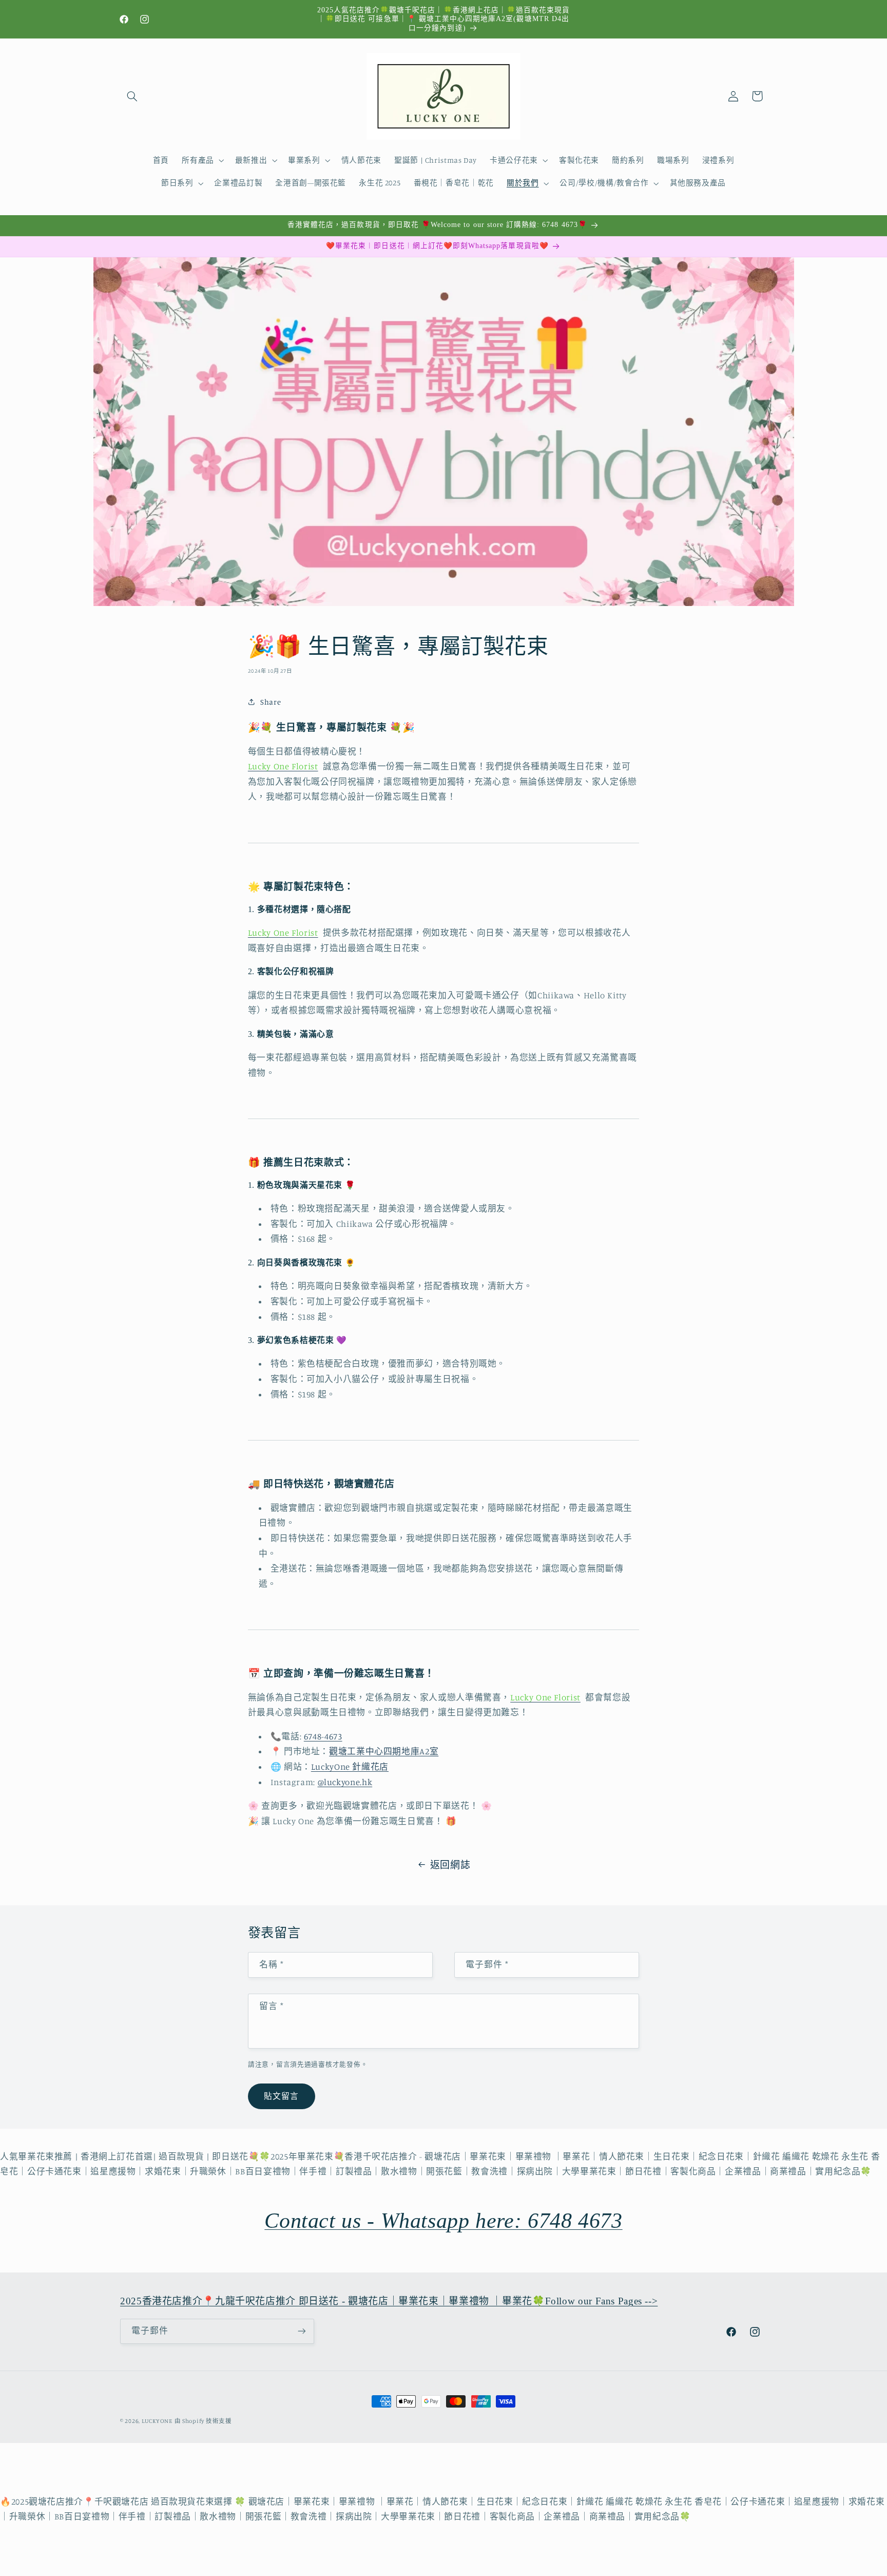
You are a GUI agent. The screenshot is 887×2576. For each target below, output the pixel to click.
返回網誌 (450, 1864)
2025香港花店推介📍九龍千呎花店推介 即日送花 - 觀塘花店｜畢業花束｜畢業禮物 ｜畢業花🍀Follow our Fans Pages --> (389, 2301)
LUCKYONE (157, 2421)
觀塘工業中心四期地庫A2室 (384, 1752)
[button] (132, 96)
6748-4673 (323, 1736)
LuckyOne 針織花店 (350, 1767)
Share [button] (271, 702)
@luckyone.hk (345, 1782)
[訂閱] (302, 2331)
